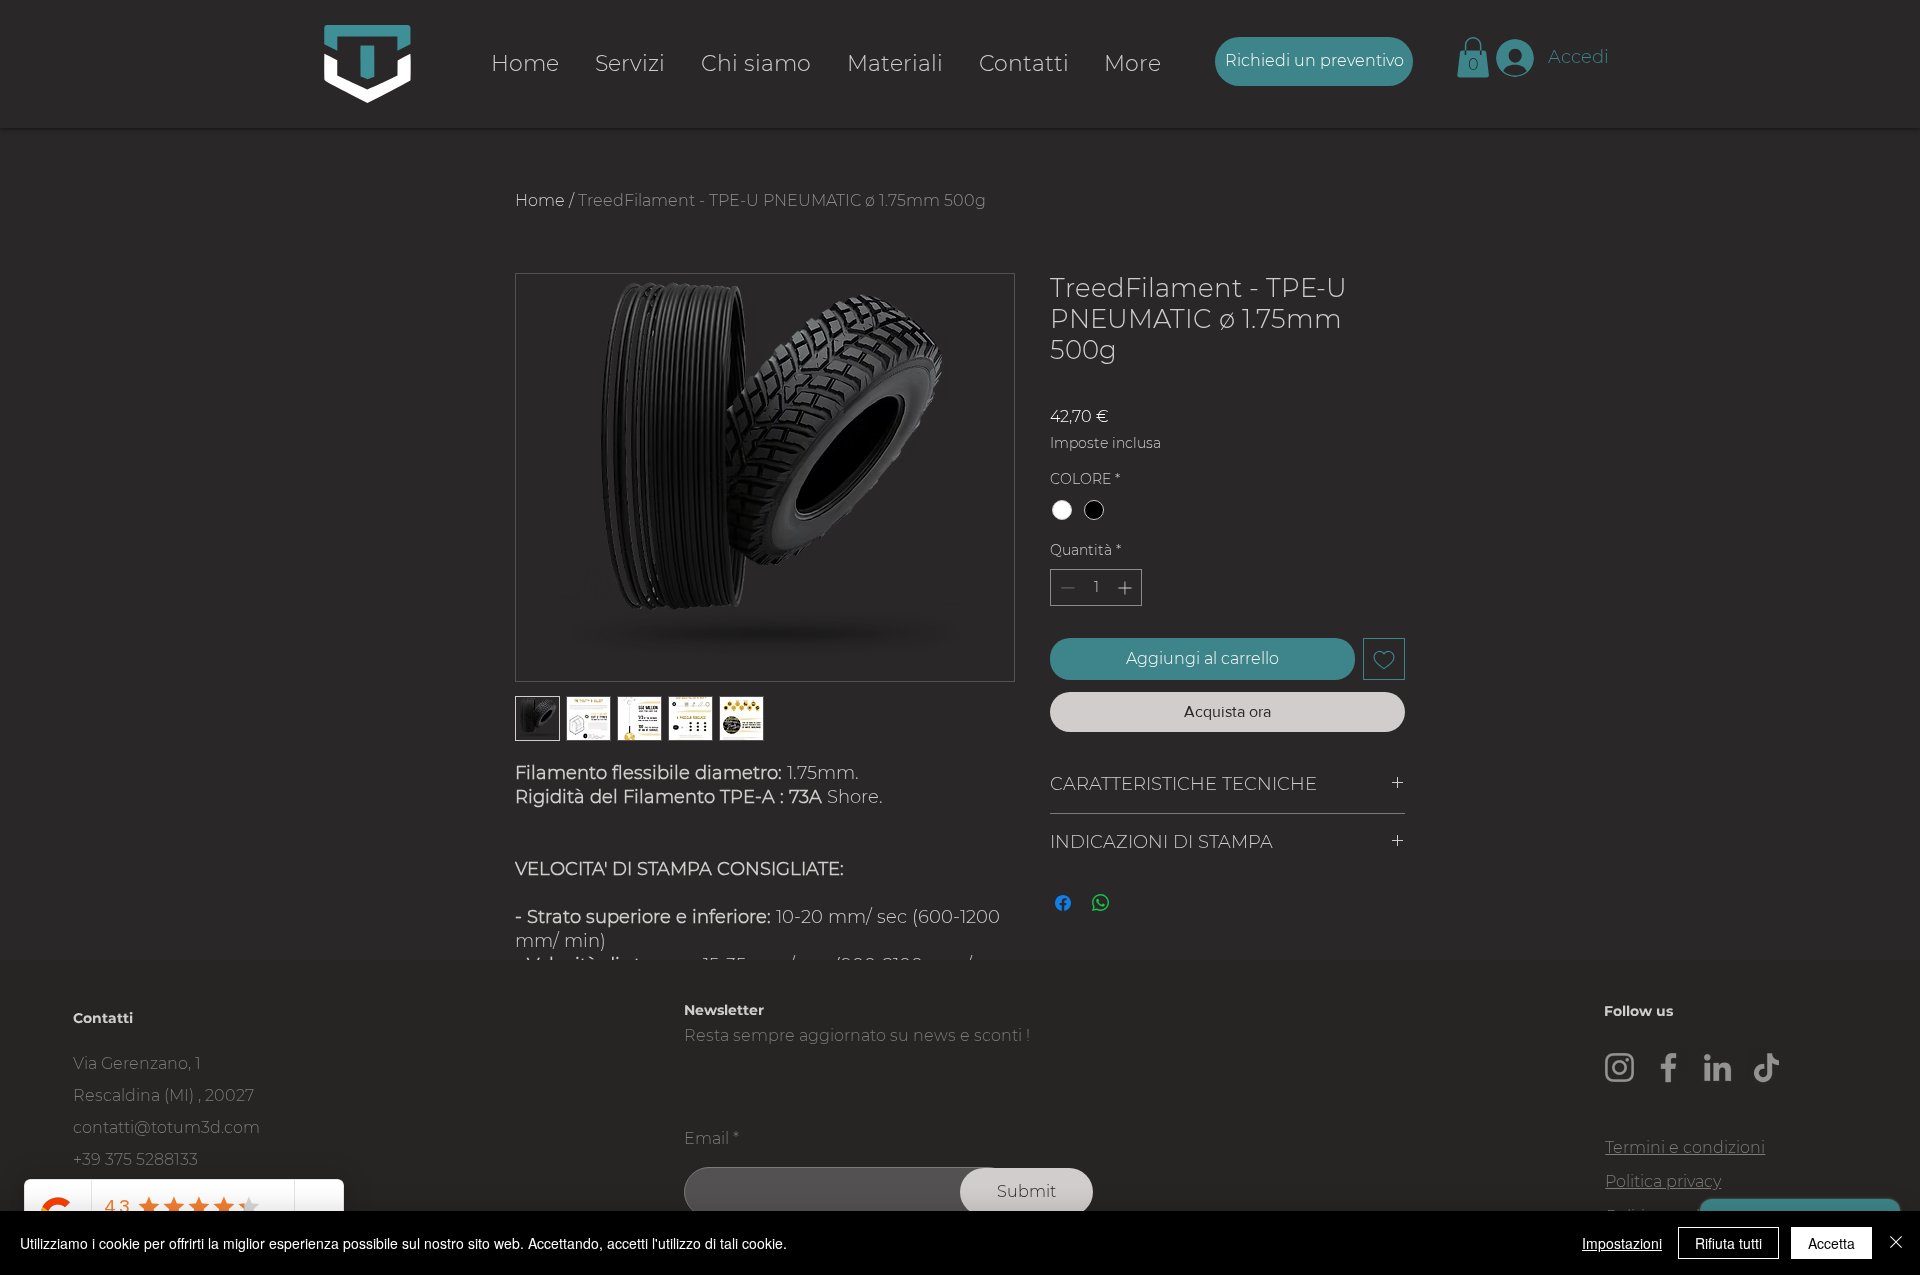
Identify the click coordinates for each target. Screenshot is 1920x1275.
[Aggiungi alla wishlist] (1384, 659)
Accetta (1831, 1243)
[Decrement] (1065, 587)
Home (540, 200)
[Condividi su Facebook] (1063, 903)
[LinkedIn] (1717, 1067)
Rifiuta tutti (1728, 1243)
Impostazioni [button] (1622, 1243)
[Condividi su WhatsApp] (1101, 903)
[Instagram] (1619, 1067)
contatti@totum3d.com (166, 1127)
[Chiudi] (1896, 1243)
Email (706, 1139)
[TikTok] (1766, 1067)
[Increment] (1126, 587)
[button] (1473, 57)
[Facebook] (1668, 1067)
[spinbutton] (1096, 587)
